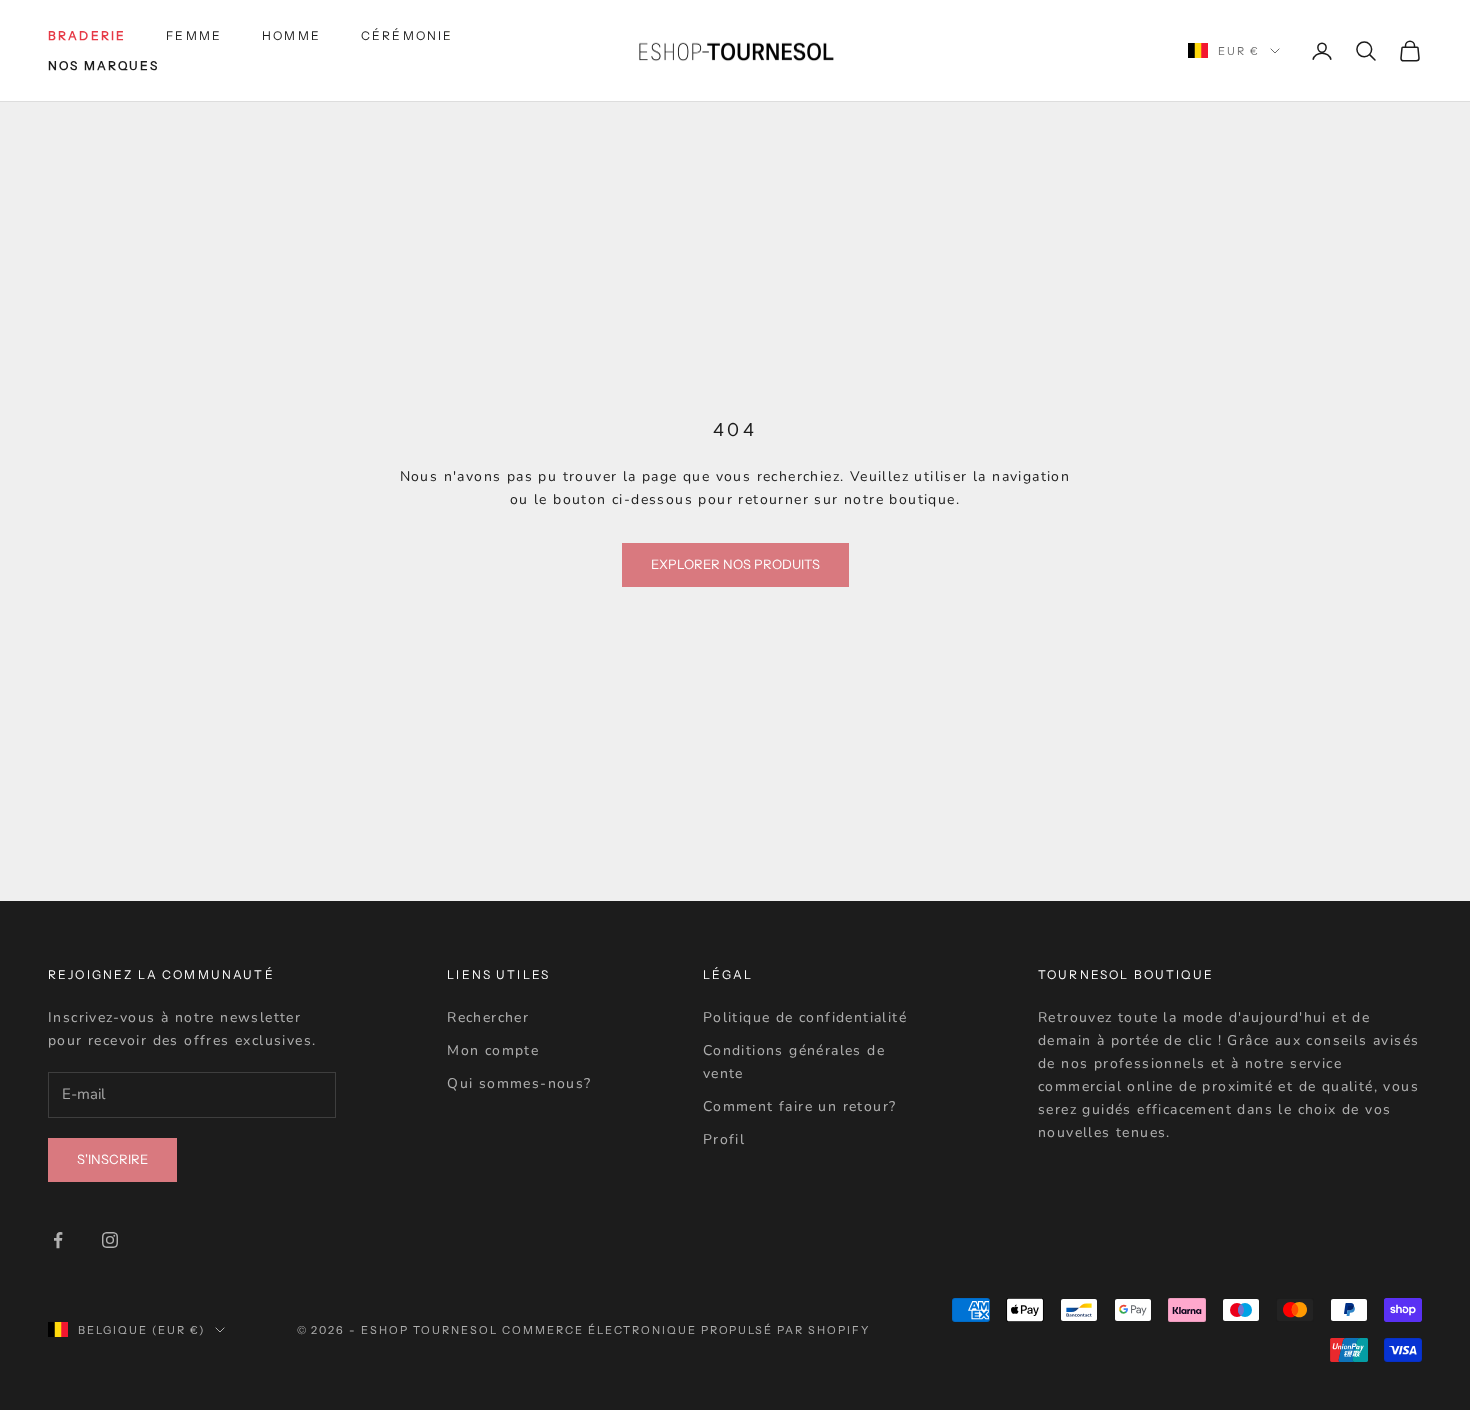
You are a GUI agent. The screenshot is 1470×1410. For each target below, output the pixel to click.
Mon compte (493, 1050)
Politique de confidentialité (805, 1017)
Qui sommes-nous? (519, 1083)
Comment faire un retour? (800, 1106)
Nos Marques (103, 65)
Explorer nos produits (735, 564)
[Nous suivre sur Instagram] (110, 1240)
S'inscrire (112, 1159)
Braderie (87, 35)
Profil (724, 1139)
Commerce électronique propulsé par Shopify (686, 1330)
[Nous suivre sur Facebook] (58, 1240)
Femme (194, 35)
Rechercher (488, 1017)
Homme (291, 35)
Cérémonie (407, 35)
